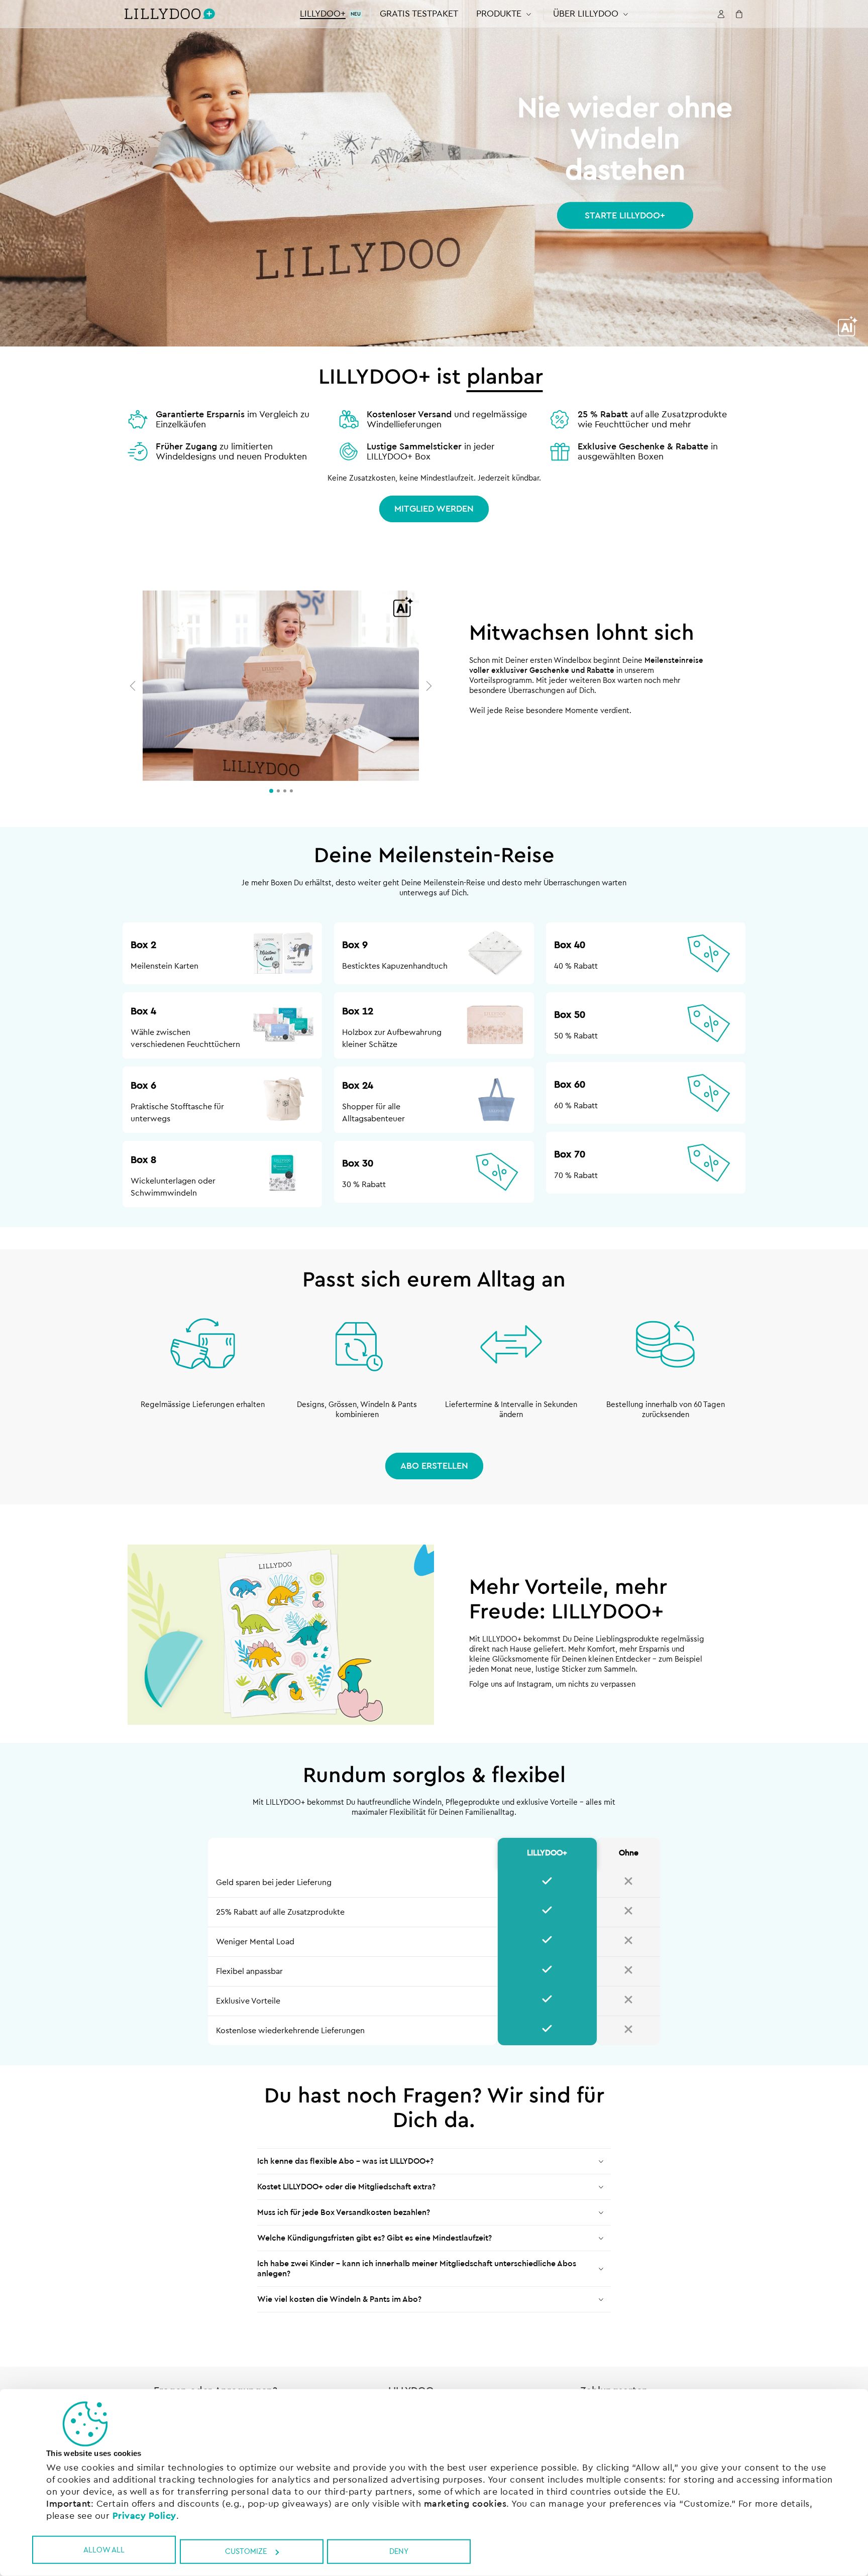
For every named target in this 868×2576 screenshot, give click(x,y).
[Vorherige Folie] (135, 686)
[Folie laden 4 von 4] (291, 791)
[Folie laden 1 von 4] (271, 791)
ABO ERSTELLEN (434, 1466)
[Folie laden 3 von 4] (285, 791)
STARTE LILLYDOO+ (625, 215)
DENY (399, 2552)
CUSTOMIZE (246, 2552)
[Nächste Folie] (426, 686)
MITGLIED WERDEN (434, 509)
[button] (506, 14)
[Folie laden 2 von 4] (278, 791)
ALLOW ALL (104, 2550)
